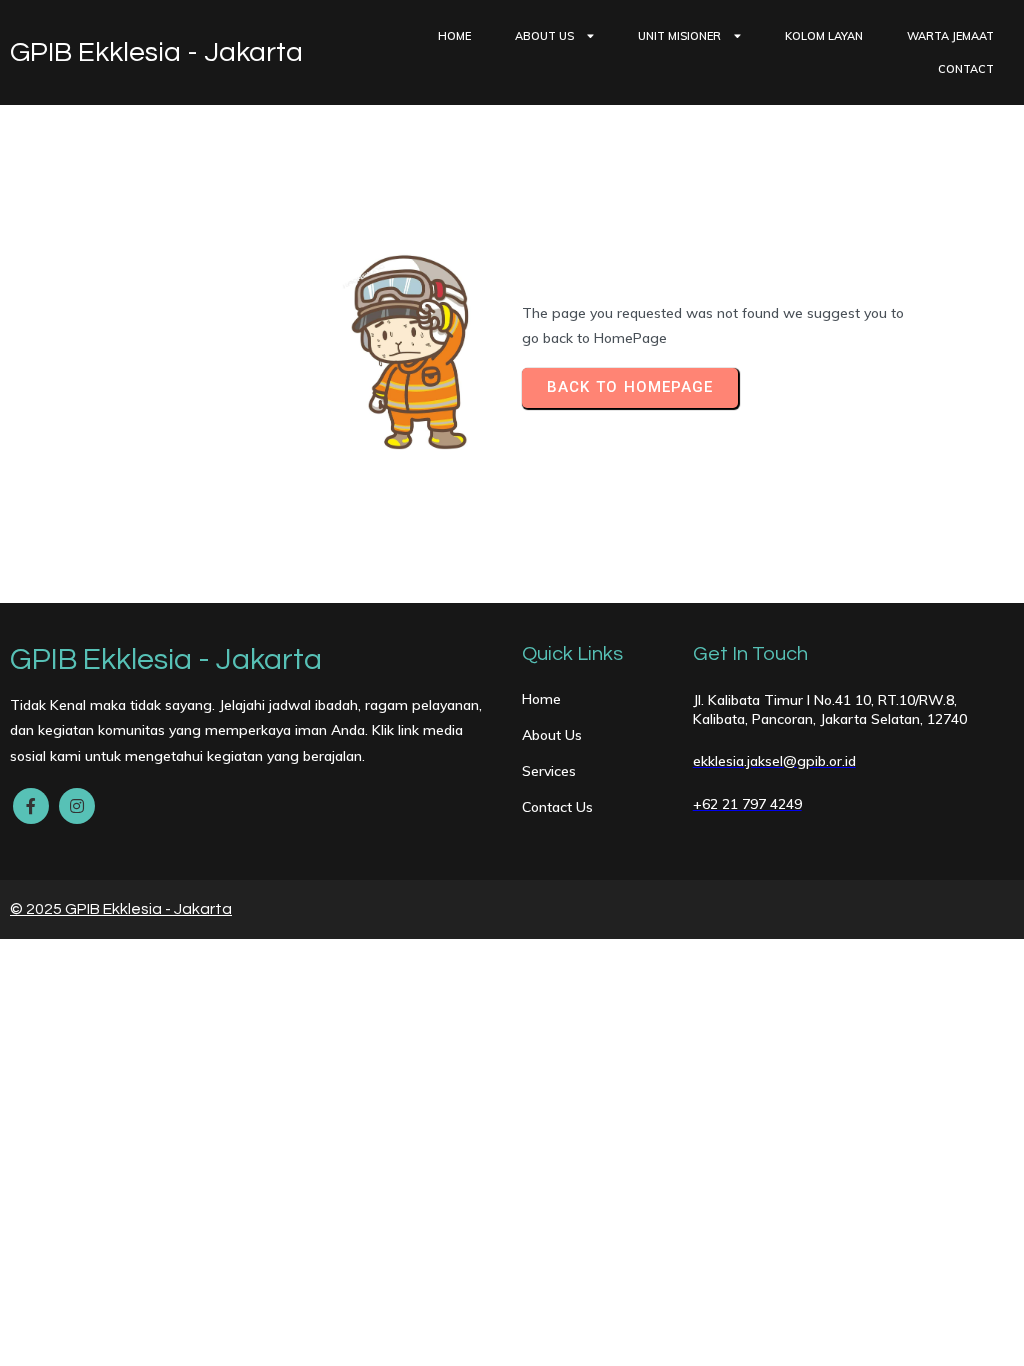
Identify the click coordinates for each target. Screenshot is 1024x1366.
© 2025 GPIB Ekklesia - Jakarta (121, 909)
